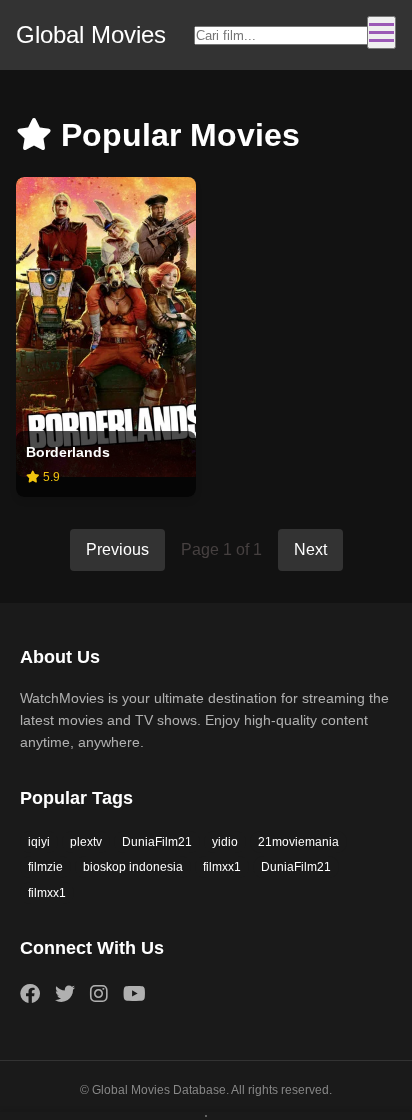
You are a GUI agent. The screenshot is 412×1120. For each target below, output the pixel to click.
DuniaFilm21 (157, 842)
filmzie (45, 867)
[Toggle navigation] (381, 32)
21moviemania (298, 842)
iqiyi (39, 842)
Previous (117, 549)
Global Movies (91, 34)
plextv (86, 842)
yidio (225, 842)
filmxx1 (222, 867)
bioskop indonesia (133, 867)
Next (310, 549)
